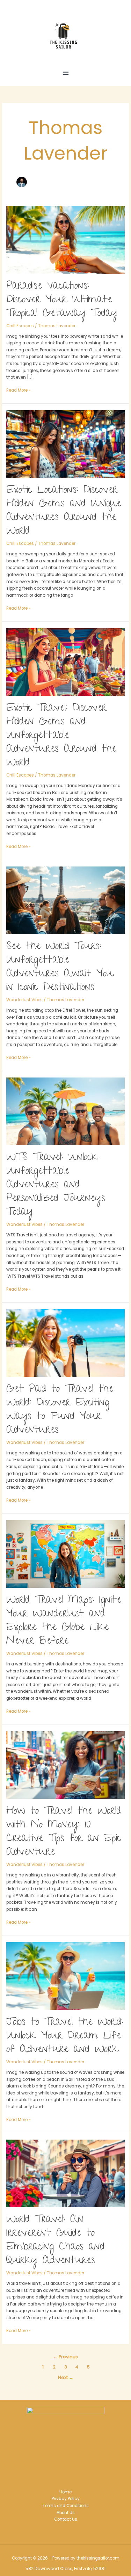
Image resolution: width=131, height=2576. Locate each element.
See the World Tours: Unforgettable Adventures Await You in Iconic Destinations (60, 967)
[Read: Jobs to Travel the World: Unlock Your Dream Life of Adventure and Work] (65, 1976)
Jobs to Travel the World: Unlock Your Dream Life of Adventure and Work (65, 2036)
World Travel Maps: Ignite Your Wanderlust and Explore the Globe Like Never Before (64, 1621)
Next (66, 2377)
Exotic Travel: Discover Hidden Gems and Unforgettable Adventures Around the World (61, 736)
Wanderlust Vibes (24, 1000)
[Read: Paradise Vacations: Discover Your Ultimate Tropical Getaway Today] (65, 239)
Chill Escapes (20, 326)
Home (65, 2492)
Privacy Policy (66, 2499)
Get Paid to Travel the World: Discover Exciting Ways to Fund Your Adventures (60, 1410)
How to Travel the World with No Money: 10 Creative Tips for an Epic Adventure (64, 1832)
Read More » (18, 390)
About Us (66, 2513)
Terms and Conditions (66, 2506)
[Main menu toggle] (66, 73)
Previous (65, 2357)
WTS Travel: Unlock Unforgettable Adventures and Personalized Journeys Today (56, 1185)
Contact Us (66, 2519)
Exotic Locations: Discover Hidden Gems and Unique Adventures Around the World (64, 511)
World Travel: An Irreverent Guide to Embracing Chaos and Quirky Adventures (55, 2241)
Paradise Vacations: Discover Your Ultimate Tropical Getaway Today (62, 300)
